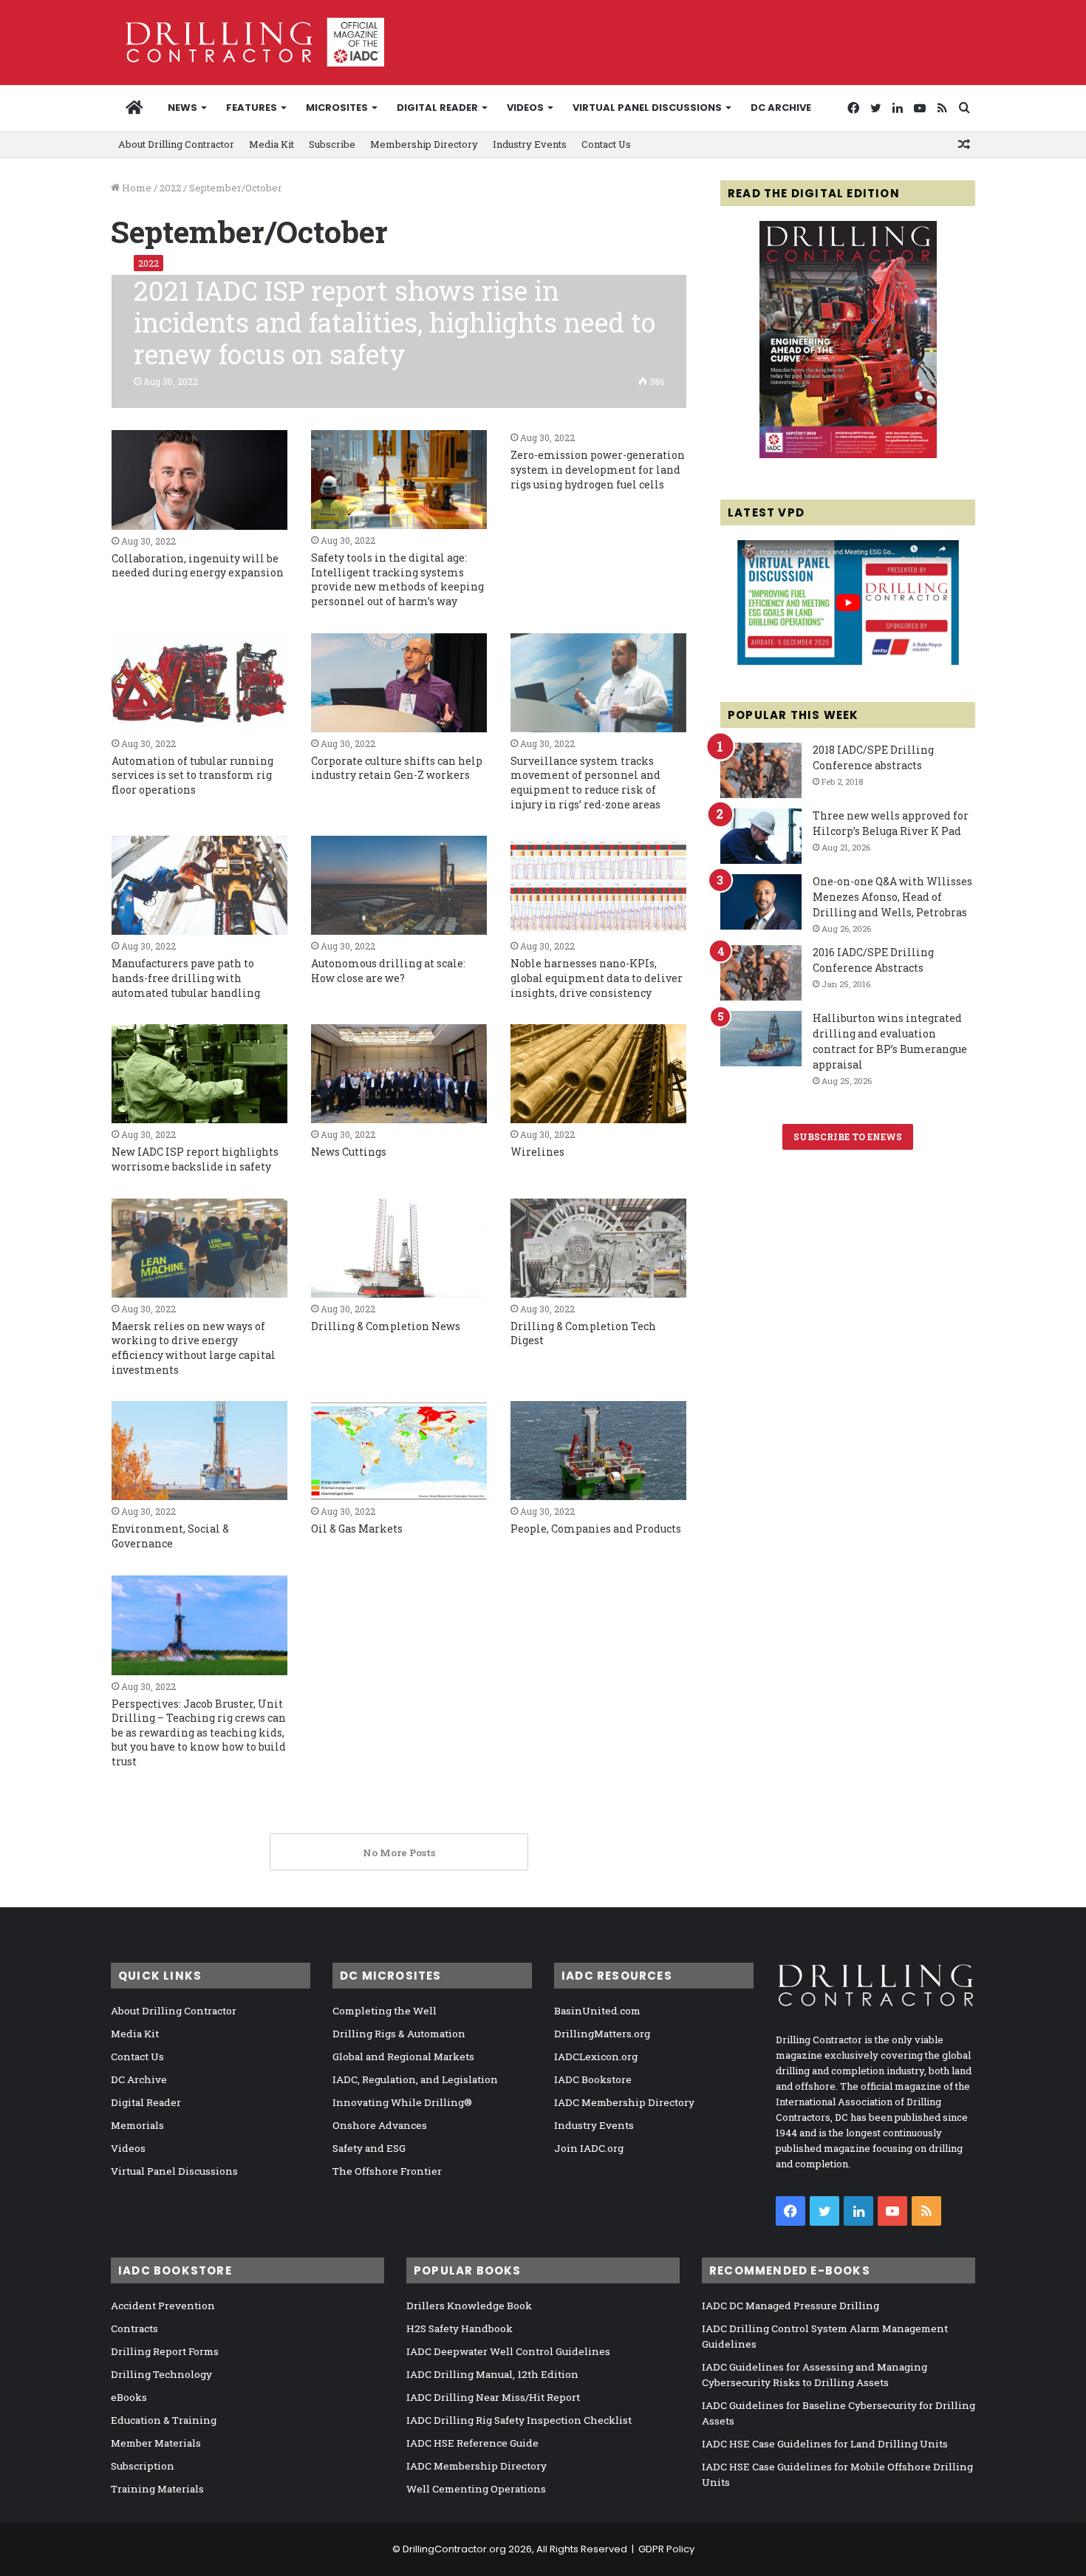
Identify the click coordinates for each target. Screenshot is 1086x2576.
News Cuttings (349, 1152)
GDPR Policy (666, 2549)
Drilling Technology (161, 2374)
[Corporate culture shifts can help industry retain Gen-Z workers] (399, 683)
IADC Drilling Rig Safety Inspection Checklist (519, 2420)
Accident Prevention (163, 2306)
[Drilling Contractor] (247, 42)
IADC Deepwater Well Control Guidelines (508, 2351)
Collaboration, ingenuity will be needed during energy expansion (198, 566)
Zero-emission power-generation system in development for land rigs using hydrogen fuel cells (598, 469)
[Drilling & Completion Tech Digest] (598, 1248)
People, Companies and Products (596, 1529)
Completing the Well (385, 2011)
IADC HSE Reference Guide (472, 2443)
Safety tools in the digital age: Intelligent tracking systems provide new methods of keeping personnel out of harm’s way (397, 579)
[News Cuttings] (399, 1074)
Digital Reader (437, 108)
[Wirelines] (598, 1074)
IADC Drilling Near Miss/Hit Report (493, 2397)
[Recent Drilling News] (848, 454)
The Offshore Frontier (387, 2171)
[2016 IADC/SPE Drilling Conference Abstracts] (761, 973)
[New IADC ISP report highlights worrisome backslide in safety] (199, 1074)
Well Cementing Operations (476, 2489)
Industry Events (530, 144)
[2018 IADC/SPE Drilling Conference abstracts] (761, 770)
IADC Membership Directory (624, 2102)
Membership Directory (424, 144)
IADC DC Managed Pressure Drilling (790, 2306)
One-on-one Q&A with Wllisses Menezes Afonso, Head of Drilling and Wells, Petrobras (892, 897)
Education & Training (164, 2420)
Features (252, 108)
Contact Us (606, 144)
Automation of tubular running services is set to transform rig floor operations (192, 775)
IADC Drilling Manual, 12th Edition (492, 2374)
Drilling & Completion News (386, 1326)
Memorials (137, 2125)
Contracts (134, 2328)
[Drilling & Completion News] (399, 1248)
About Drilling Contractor (176, 144)
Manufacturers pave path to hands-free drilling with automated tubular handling (186, 978)
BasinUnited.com (597, 2011)
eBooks (129, 2397)
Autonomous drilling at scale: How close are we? (388, 971)
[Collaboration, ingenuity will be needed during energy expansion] (199, 480)
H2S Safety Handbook (460, 2328)
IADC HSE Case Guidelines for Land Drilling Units (825, 2444)
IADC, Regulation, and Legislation (415, 2079)
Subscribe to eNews (848, 1137)
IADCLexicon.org (596, 2057)
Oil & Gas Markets (357, 1529)
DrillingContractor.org (454, 2549)
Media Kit (271, 144)
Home (136, 188)
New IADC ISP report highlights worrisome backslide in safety (195, 1159)
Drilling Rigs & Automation (399, 2034)
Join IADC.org (589, 2148)
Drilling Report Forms (165, 2351)
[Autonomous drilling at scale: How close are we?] (399, 885)
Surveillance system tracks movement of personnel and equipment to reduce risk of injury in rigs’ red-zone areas (585, 783)
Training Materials (157, 2489)
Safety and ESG (369, 2148)
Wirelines (537, 1152)
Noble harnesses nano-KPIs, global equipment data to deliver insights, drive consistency (597, 978)
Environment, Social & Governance (170, 1536)
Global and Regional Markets (403, 2057)
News (182, 108)
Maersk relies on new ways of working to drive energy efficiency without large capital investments (194, 1348)
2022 (170, 188)
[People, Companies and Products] (598, 1451)
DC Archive (781, 108)
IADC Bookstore (593, 2079)
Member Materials (156, 2443)
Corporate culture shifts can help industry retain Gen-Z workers (397, 768)
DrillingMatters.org (602, 2034)
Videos (525, 108)
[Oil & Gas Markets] (399, 1451)
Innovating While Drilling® (402, 2102)
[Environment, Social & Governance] (199, 1451)
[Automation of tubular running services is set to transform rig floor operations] (199, 683)
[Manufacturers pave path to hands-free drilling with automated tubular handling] (199, 885)
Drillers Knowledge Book (469, 2306)
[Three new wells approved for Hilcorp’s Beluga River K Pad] (761, 836)
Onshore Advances (380, 2125)
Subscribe (332, 144)
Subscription (143, 2466)
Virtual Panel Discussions (647, 108)
